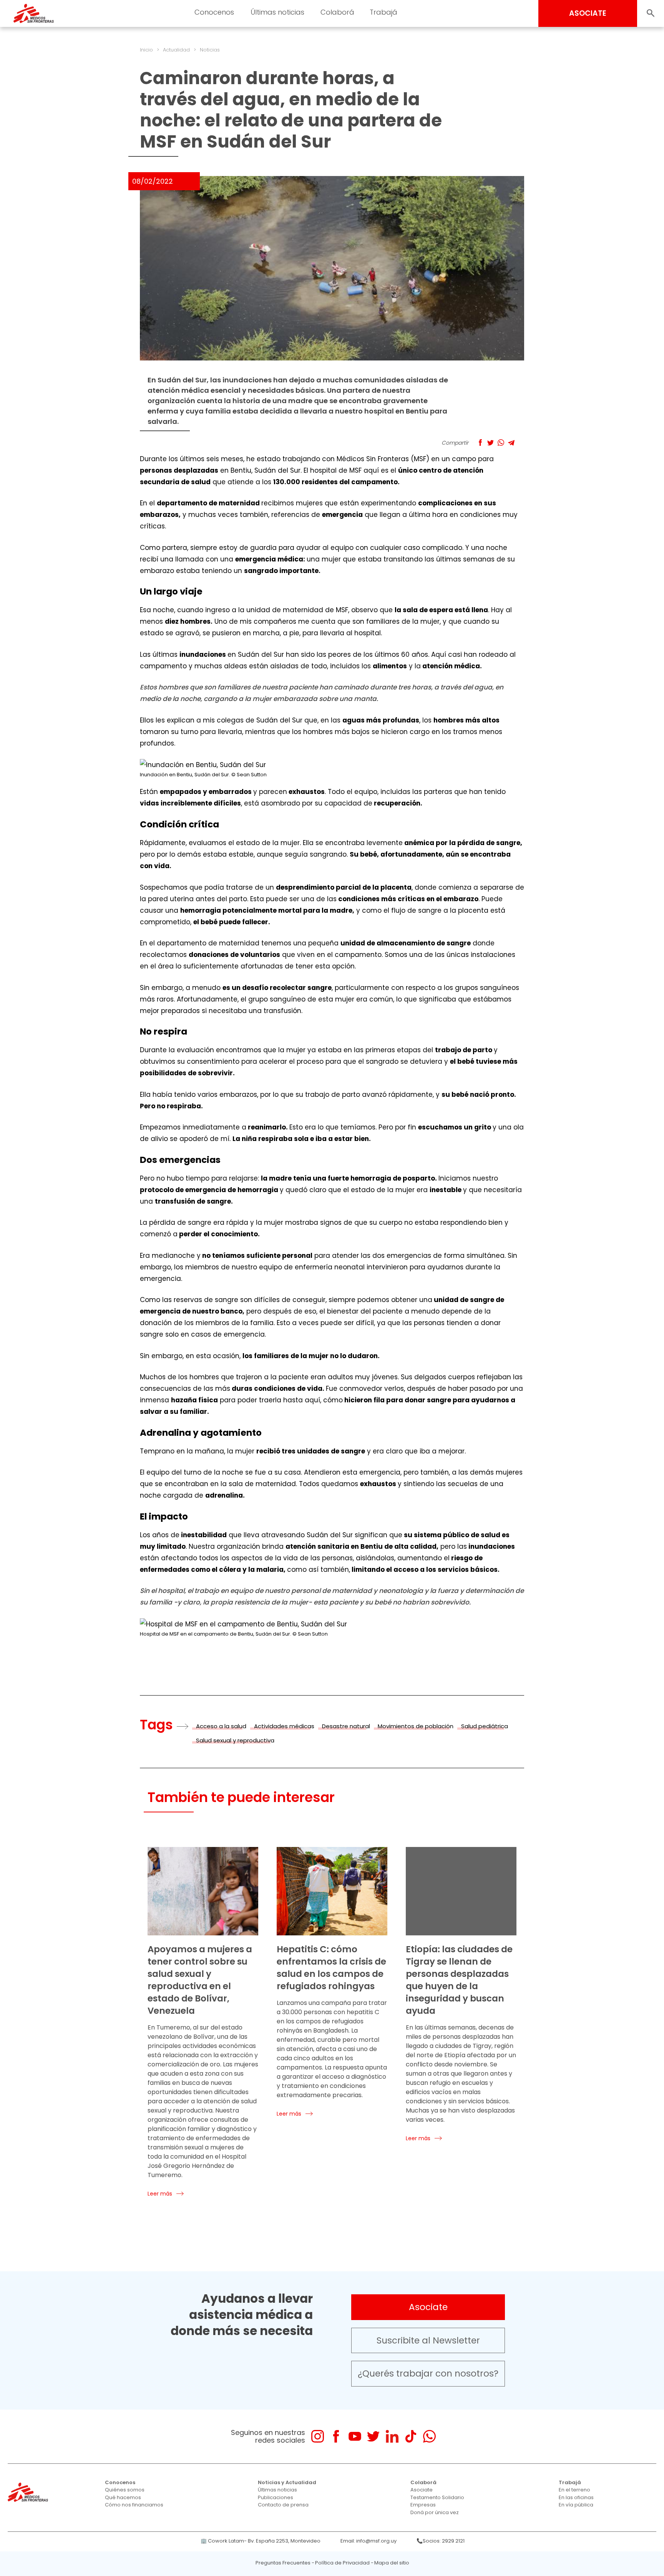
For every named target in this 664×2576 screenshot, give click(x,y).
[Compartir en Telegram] (511, 443)
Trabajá (570, 2482)
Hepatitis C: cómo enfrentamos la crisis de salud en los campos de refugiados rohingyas (331, 1968)
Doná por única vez (435, 2512)
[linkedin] (392, 2436)
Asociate (428, 2307)
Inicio (146, 50)
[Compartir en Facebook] (480, 443)
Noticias (210, 50)
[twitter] (373, 2436)
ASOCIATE (588, 13)
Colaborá (423, 2482)
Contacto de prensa (283, 2505)
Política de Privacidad (342, 2563)
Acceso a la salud (221, 1726)
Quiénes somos (125, 2490)
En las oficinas (576, 2497)
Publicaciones (276, 2497)
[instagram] (318, 2436)
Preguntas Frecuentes (283, 2563)
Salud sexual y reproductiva (235, 1740)
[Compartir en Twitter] (491, 443)
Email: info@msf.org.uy (369, 2541)
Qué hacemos (123, 2497)
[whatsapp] (429, 2436)
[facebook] (336, 2436)
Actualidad (176, 50)
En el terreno (574, 2490)
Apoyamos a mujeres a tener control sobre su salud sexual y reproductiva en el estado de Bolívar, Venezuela (200, 1980)
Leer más (160, 2194)
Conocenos (120, 2482)
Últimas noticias (277, 2490)
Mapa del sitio (392, 2563)
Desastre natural (346, 1726)
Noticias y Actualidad (287, 2482)
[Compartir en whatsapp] (501, 443)
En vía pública (576, 2505)
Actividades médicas (284, 1726)
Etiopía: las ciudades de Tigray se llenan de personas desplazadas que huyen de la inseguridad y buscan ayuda (459, 1980)
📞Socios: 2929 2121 (441, 2541)
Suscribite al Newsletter (428, 2340)
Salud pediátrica (485, 1726)
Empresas (423, 2505)
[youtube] (355, 2436)
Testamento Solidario (437, 2497)
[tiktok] (411, 2436)
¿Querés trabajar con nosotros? (428, 2373)
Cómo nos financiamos (134, 2505)
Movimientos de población (416, 1726)
